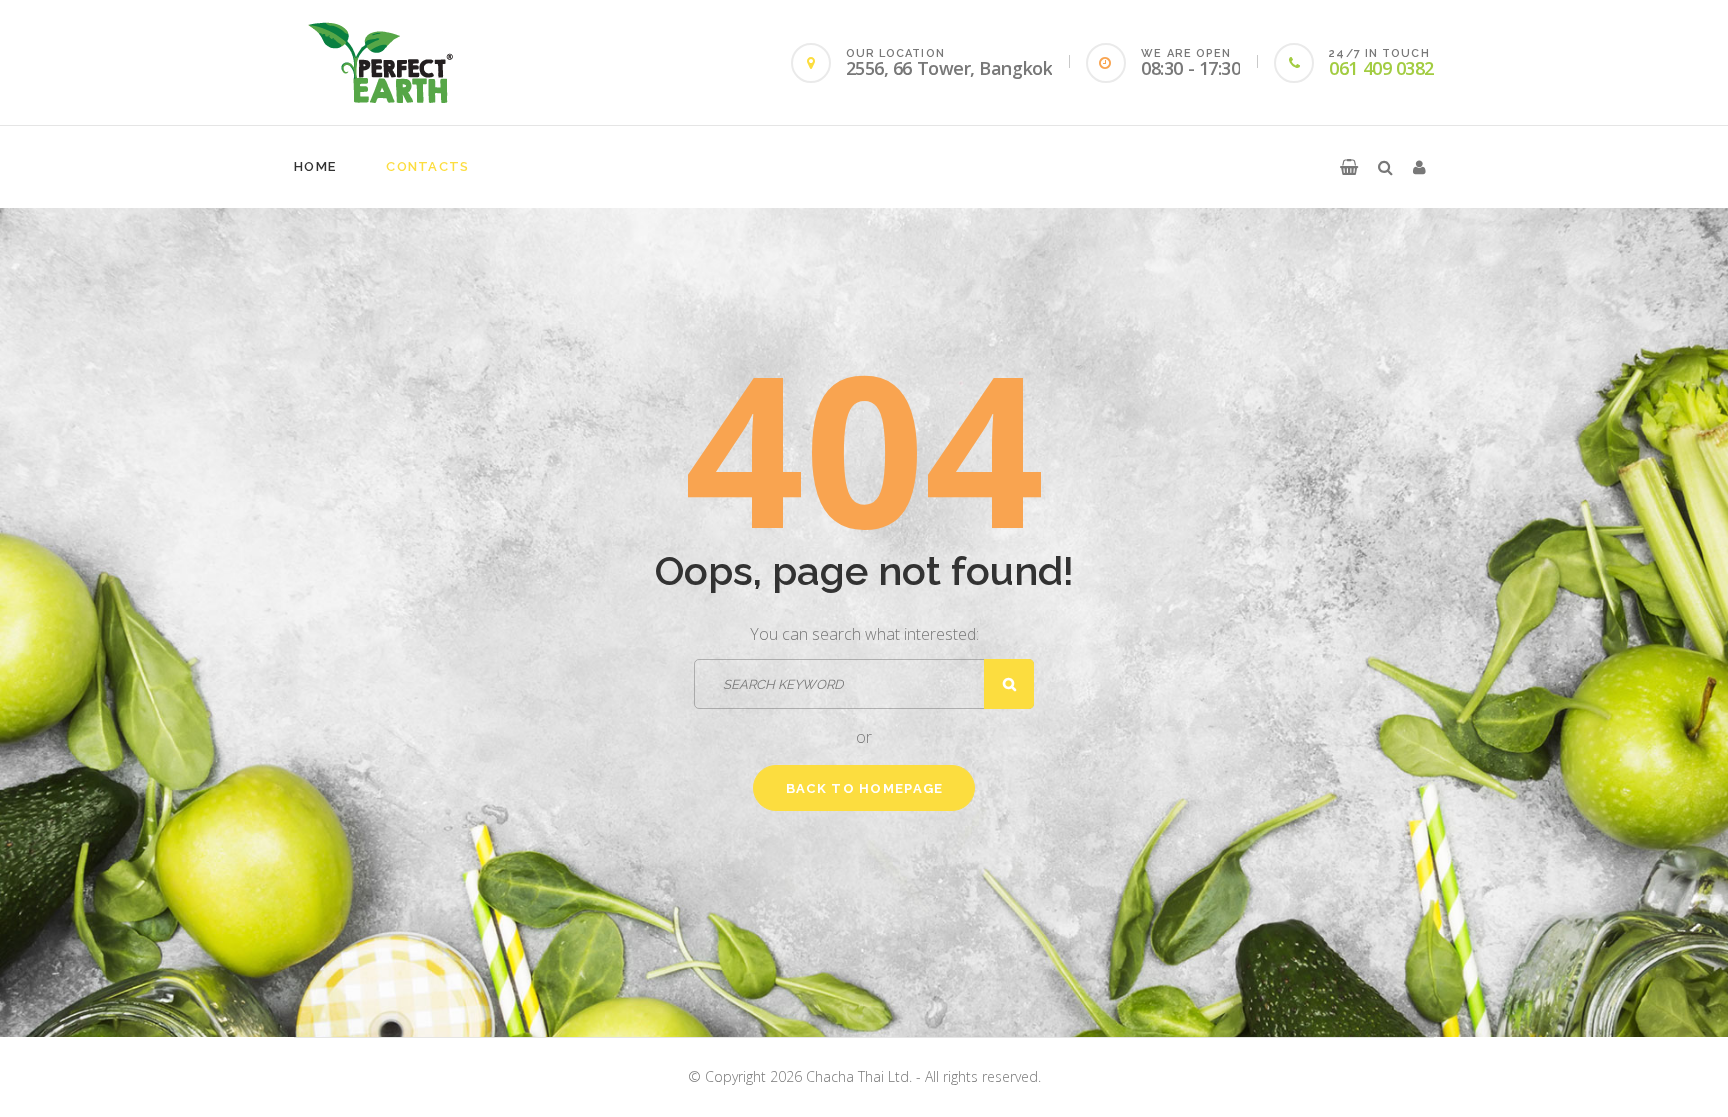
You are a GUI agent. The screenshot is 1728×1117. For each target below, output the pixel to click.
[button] (1349, 167)
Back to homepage (865, 788)
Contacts (427, 166)
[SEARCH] (1009, 684)
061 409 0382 (1381, 68)
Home (315, 166)
